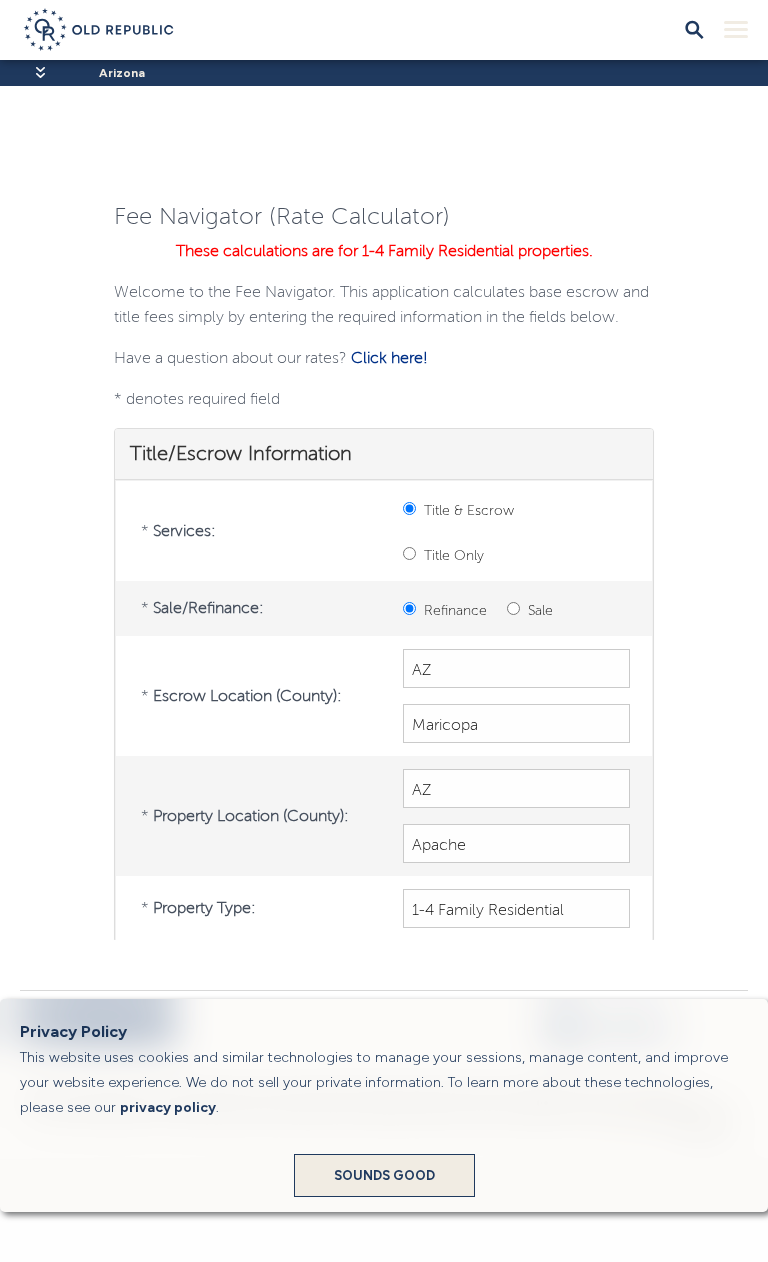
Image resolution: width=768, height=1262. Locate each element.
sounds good (384, 1175)
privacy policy (168, 1107)
